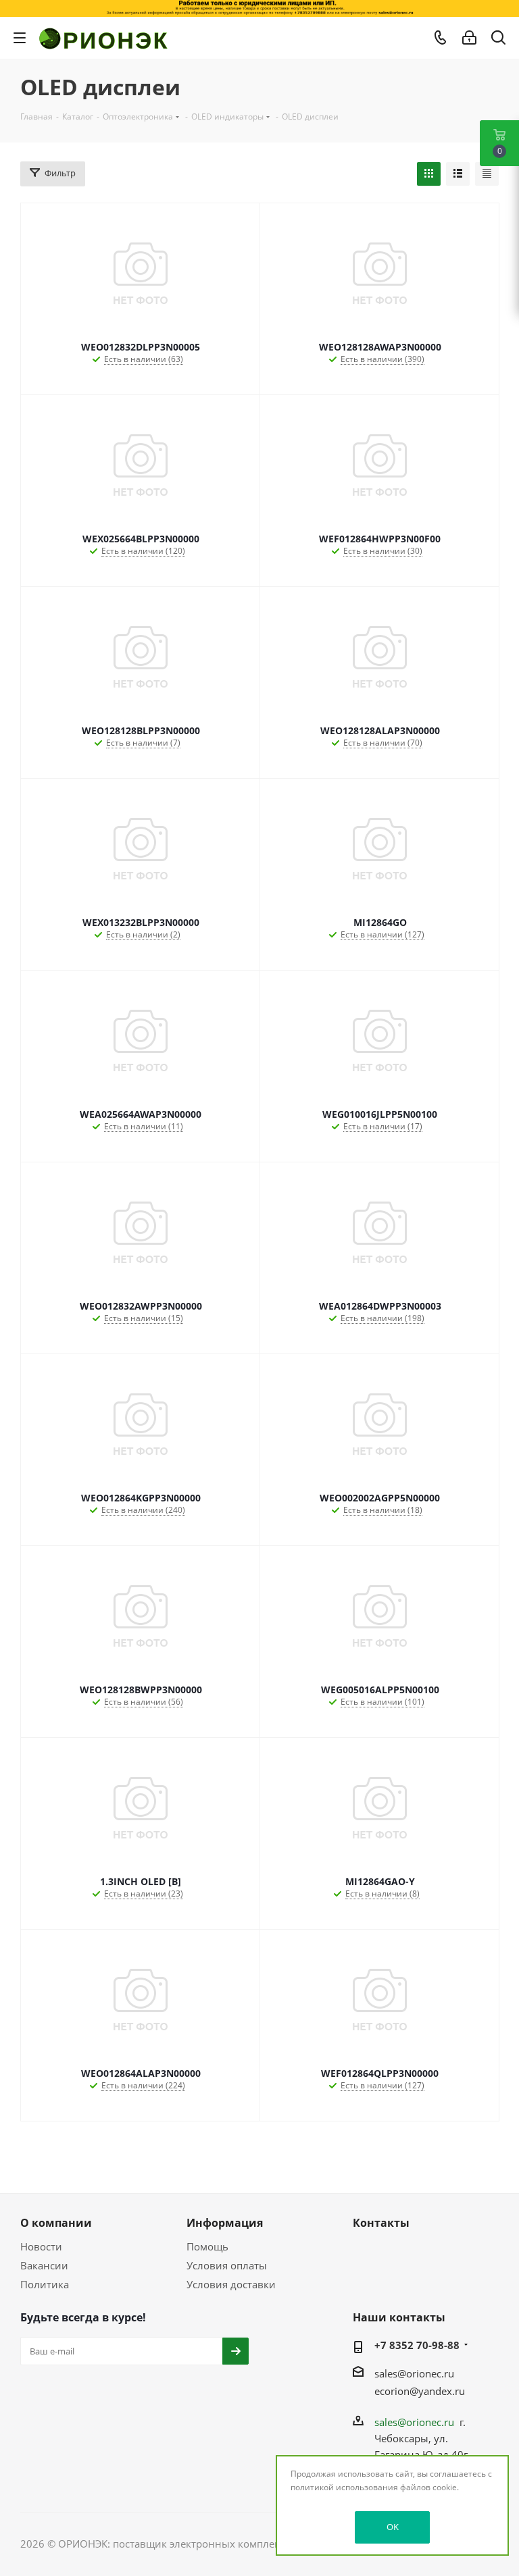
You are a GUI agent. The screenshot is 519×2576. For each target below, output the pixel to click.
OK (393, 2527)
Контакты (381, 2223)
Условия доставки (231, 2284)
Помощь (207, 2246)
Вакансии (44, 2265)
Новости (41, 2246)
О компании (56, 2223)
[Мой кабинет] (469, 38)
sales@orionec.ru (414, 2373)
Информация (225, 2223)
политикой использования (344, 2487)
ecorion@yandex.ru (420, 2391)
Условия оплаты (227, 2265)
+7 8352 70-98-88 (417, 2345)
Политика (45, 2284)
